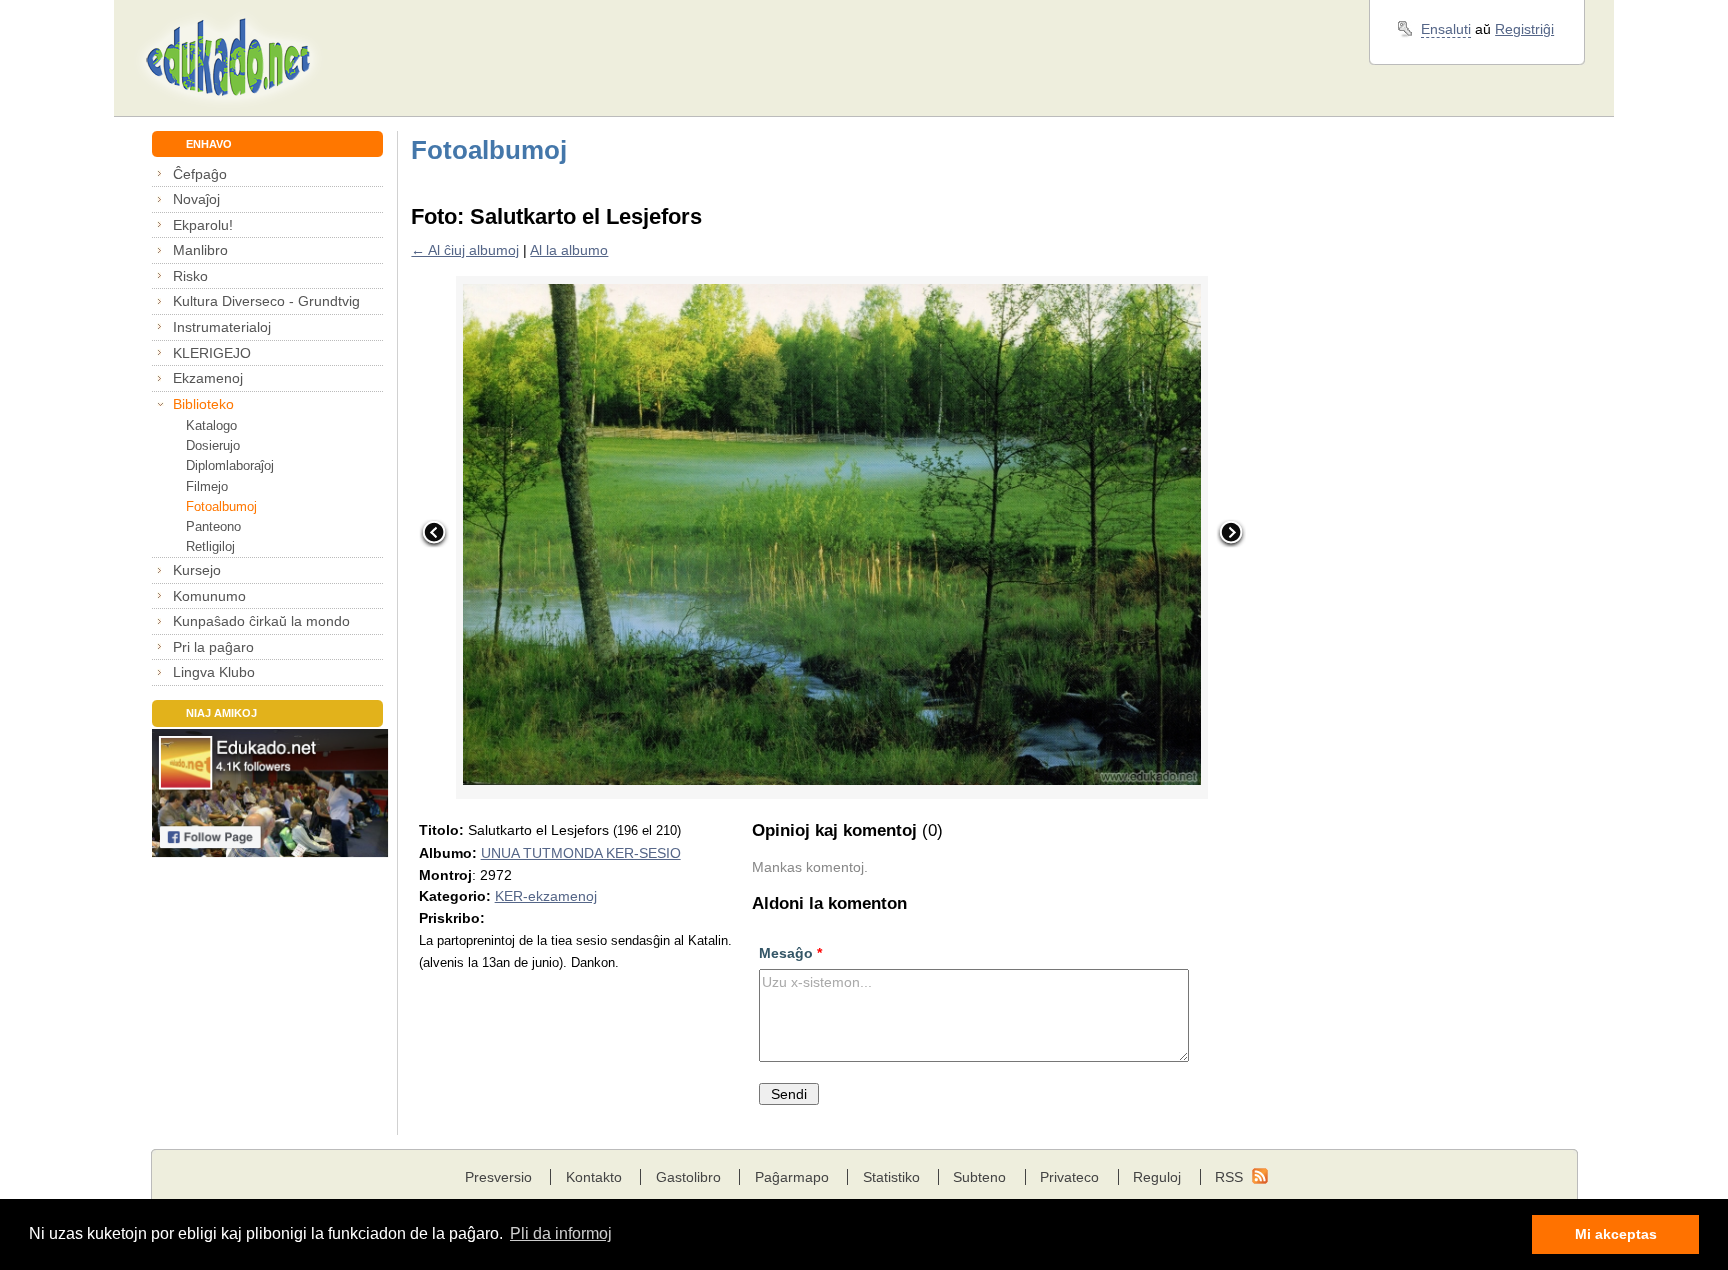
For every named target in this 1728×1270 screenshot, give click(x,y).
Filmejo (207, 486)
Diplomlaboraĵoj (230, 465)
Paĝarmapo (792, 1177)
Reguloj (1157, 1177)
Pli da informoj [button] (561, 1233)
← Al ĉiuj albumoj (465, 250)
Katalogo (211, 425)
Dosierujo (213, 445)
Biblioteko (203, 404)
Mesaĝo (790, 953)
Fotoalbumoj (221, 506)
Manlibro (200, 250)
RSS (1229, 1177)
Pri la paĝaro (213, 647)
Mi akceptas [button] (1616, 1234)
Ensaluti (1446, 29)
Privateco (1069, 1177)
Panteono (213, 526)
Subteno (979, 1177)
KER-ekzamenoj (546, 896)
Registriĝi (1524, 29)
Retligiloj (210, 546)
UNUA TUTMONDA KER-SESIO (581, 853)
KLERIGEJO (212, 353)
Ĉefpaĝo (200, 174)
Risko (190, 276)
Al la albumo (569, 250)
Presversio (498, 1177)
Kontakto (594, 1177)
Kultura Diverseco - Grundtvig (266, 301)
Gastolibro (688, 1177)
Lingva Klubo (214, 672)
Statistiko (891, 1177)
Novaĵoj (196, 199)
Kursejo (197, 570)
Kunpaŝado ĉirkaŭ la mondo (261, 621)
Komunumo (209, 596)
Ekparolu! (203, 225)
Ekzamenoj (208, 378)
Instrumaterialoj (222, 327)
